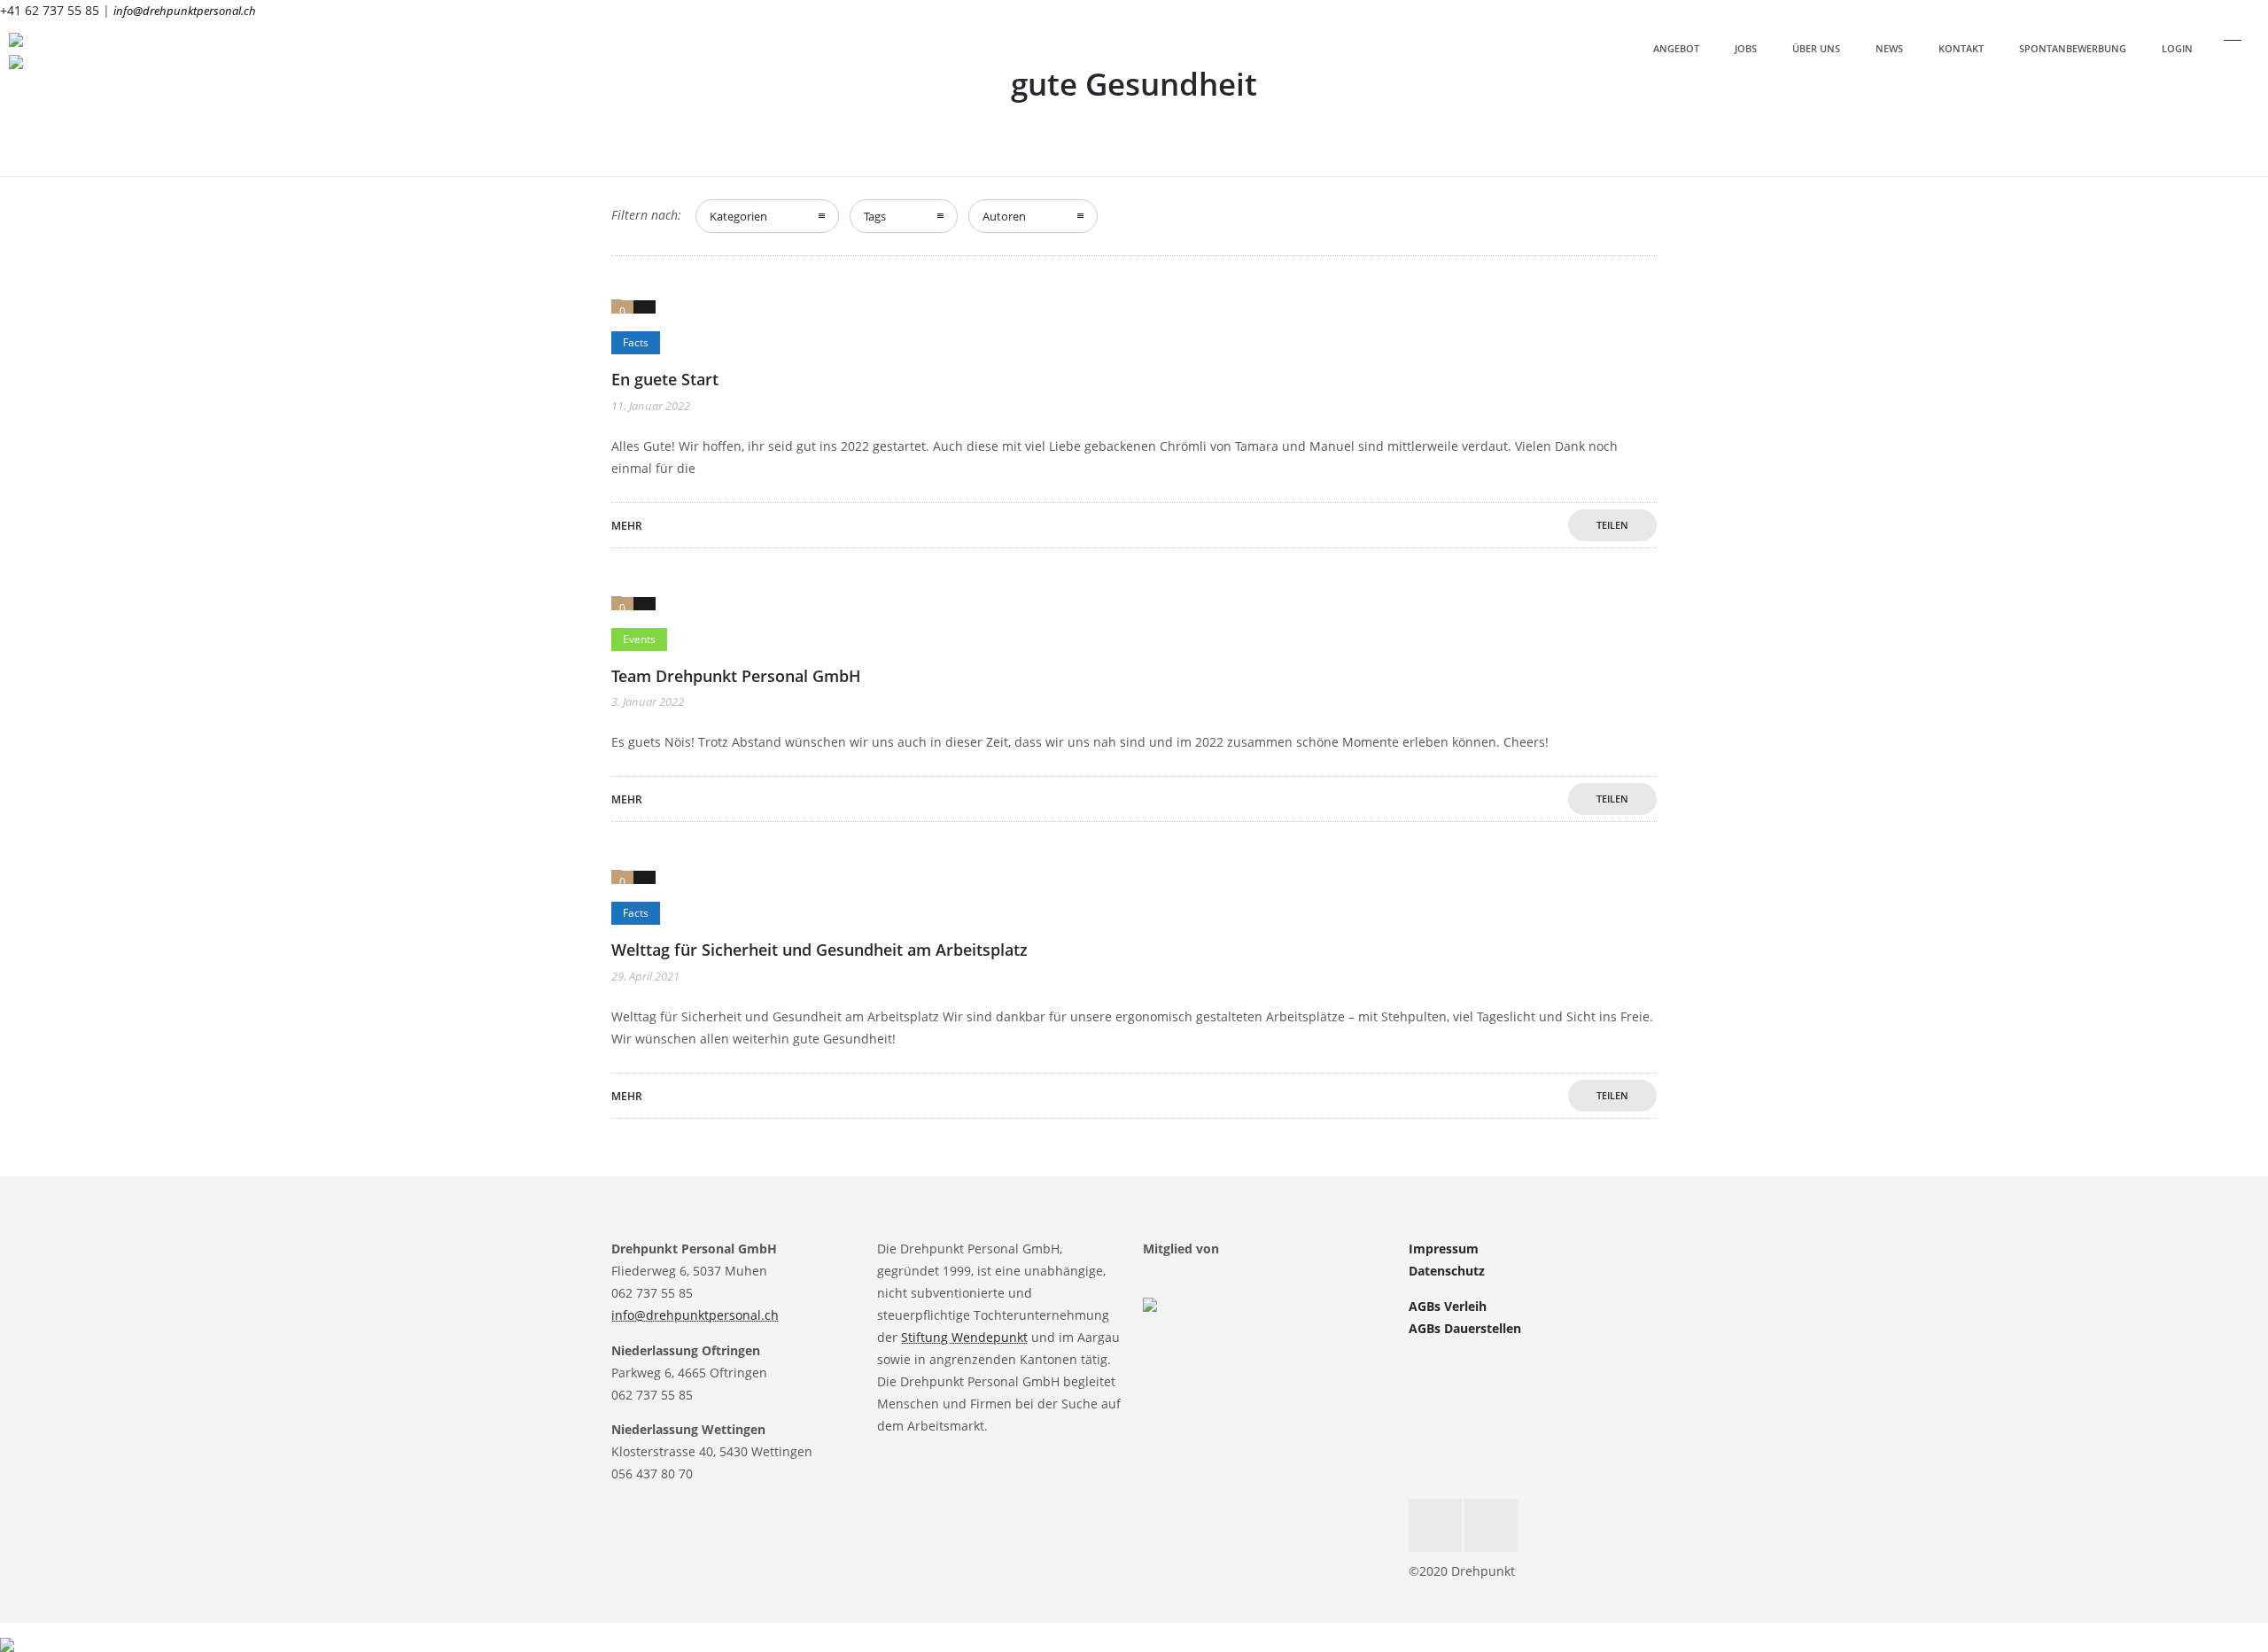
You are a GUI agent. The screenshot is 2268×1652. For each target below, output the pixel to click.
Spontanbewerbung (2073, 48)
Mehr (627, 526)
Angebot (1676, 48)
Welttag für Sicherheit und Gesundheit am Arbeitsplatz (819, 950)
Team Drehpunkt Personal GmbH (736, 676)
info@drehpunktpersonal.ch (185, 11)
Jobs (1746, 48)
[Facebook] (1435, 1525)
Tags (875, 216)
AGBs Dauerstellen (1465, 1328)
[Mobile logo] (7, 1633)
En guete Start (665, 379)
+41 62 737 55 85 (50, 10)
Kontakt (1961, 48)
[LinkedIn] (1491, 1525)
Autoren (1004, 216)
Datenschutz (1447, 1271)
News (1889, 48)
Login (2177, 48)
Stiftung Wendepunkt (964, 1337)
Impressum (1444, 1249)
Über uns (1816, 48)
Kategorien (738, 216)
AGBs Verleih (1448, 1306)
